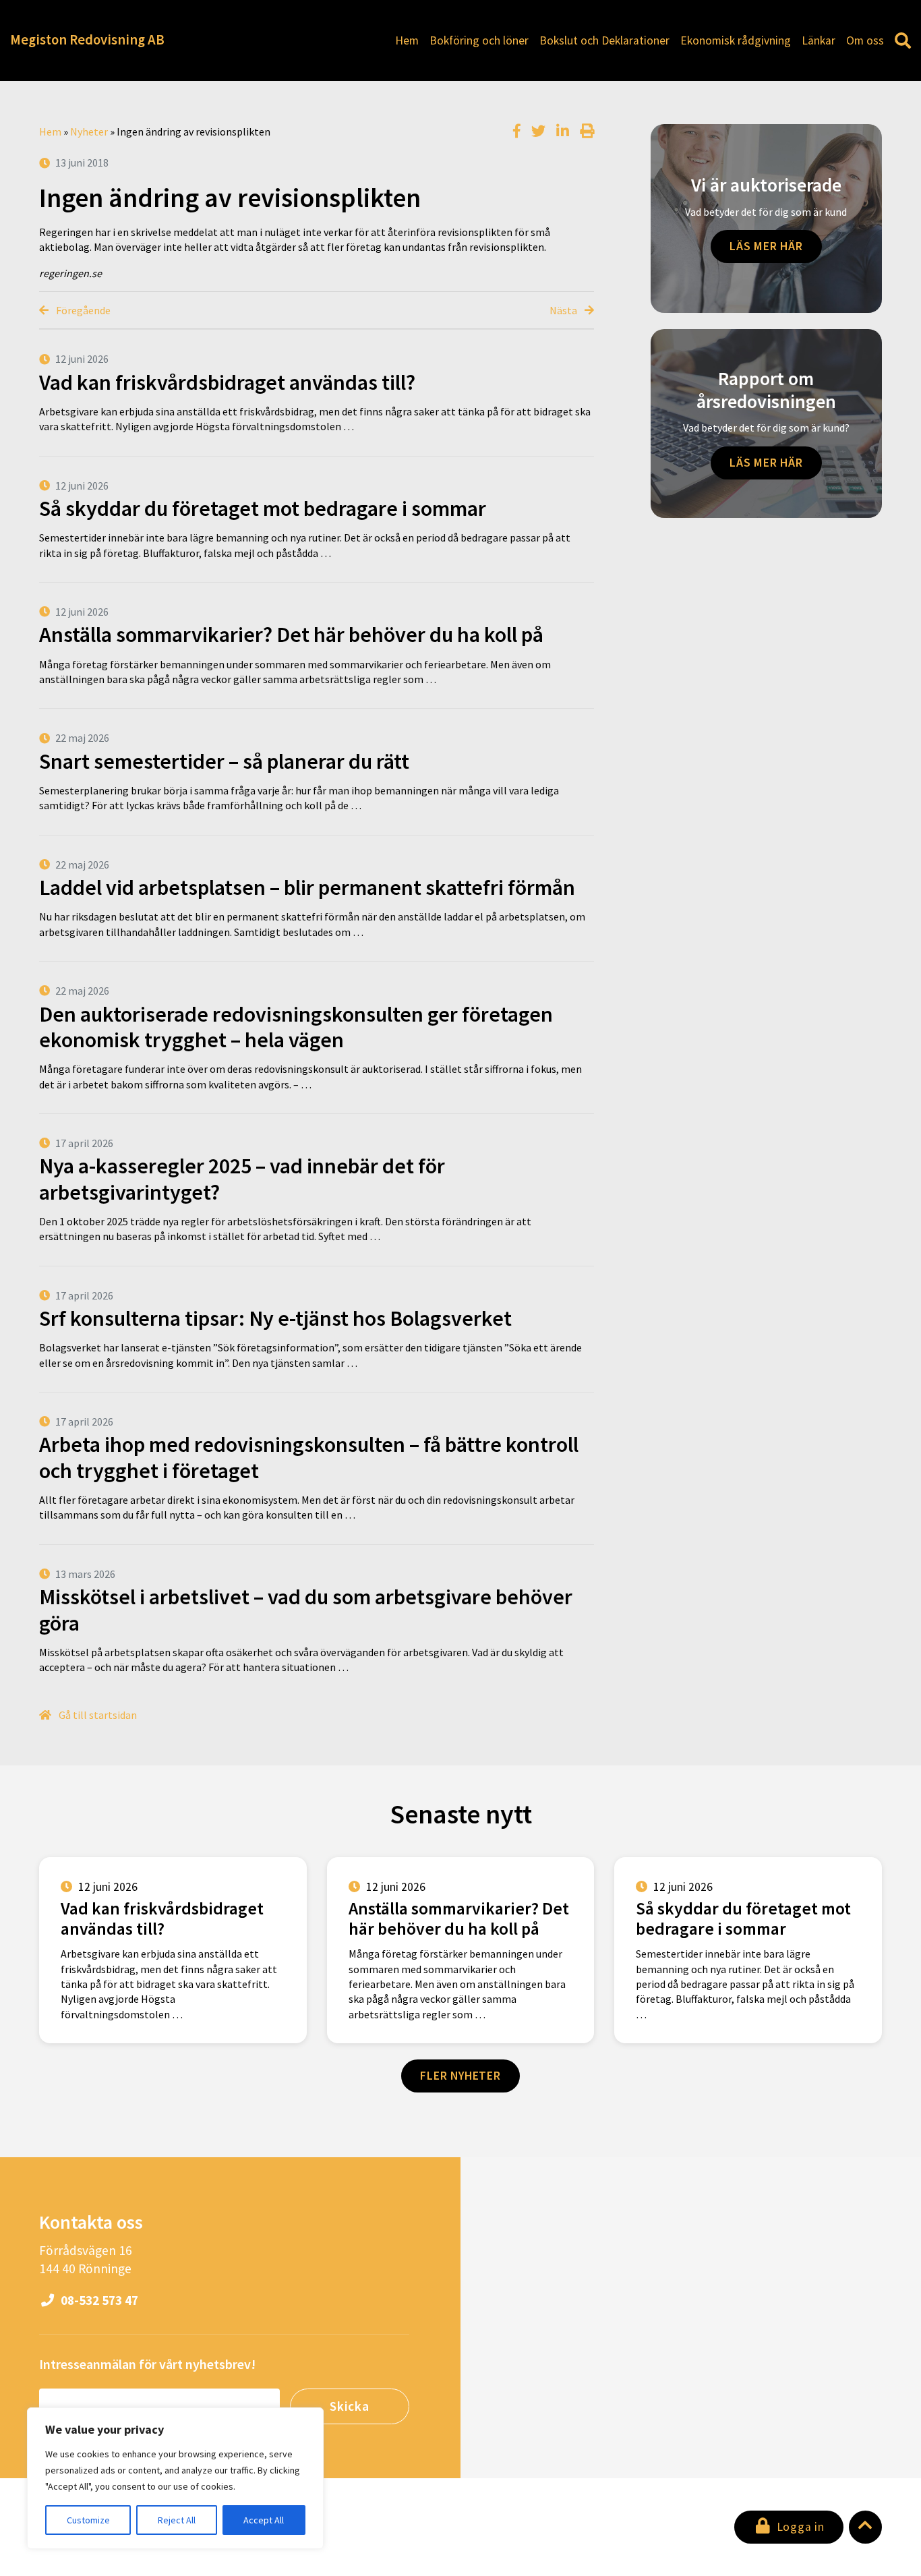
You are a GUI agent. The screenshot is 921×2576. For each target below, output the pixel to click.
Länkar (819, 40)
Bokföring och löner (479, 40)
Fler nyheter (460, 2076)
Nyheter (89, 131)
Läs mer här (766, 246)
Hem (407, 40)
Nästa (564, 310)
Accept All (264, 2520)
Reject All (177, 2520)
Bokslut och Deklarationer (604, 40)
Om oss (865, 40)
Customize (88, 2520)
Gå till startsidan (97, 1715)
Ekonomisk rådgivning (736, 40)
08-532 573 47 (98, 2300)
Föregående (82, 310)
